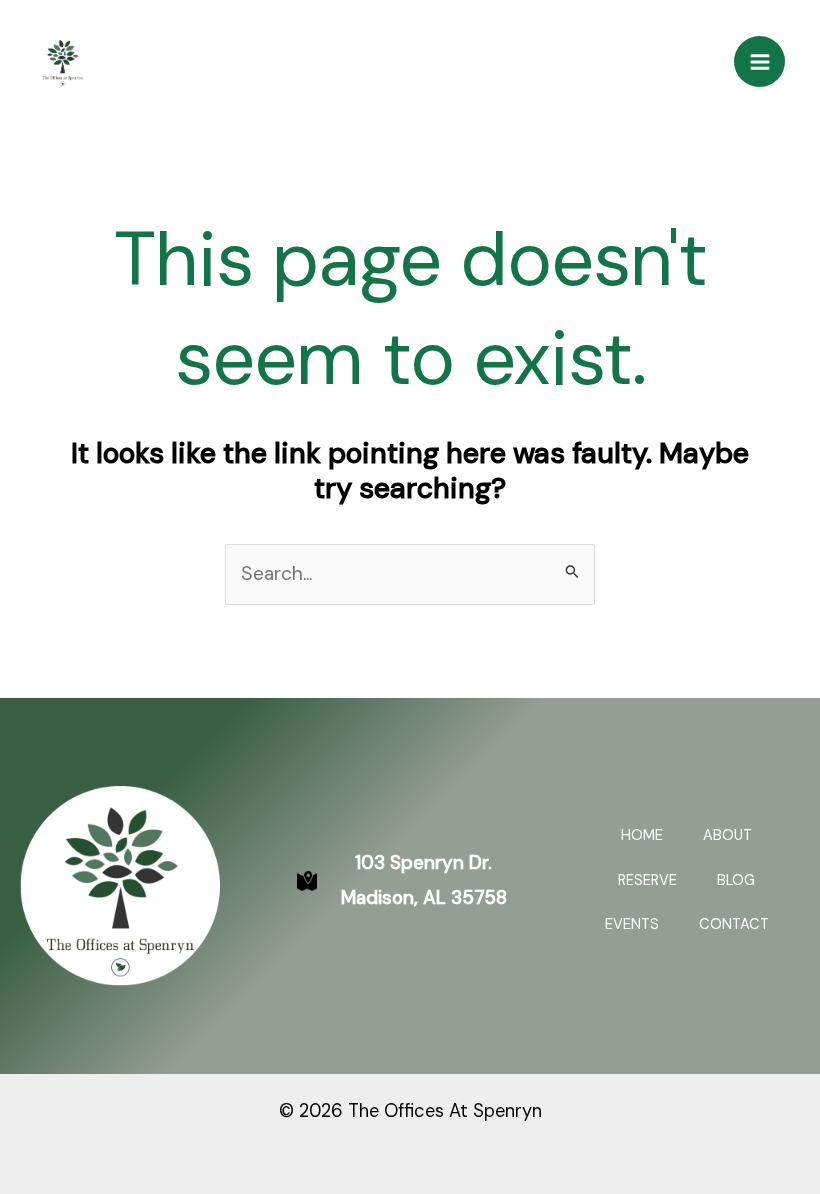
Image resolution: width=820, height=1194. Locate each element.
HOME (642, 835)
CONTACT (734, 924)
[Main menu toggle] (759, 61)
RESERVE (647, 880)
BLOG (736, 880)
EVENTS (632, 924)
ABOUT (727, 835)
